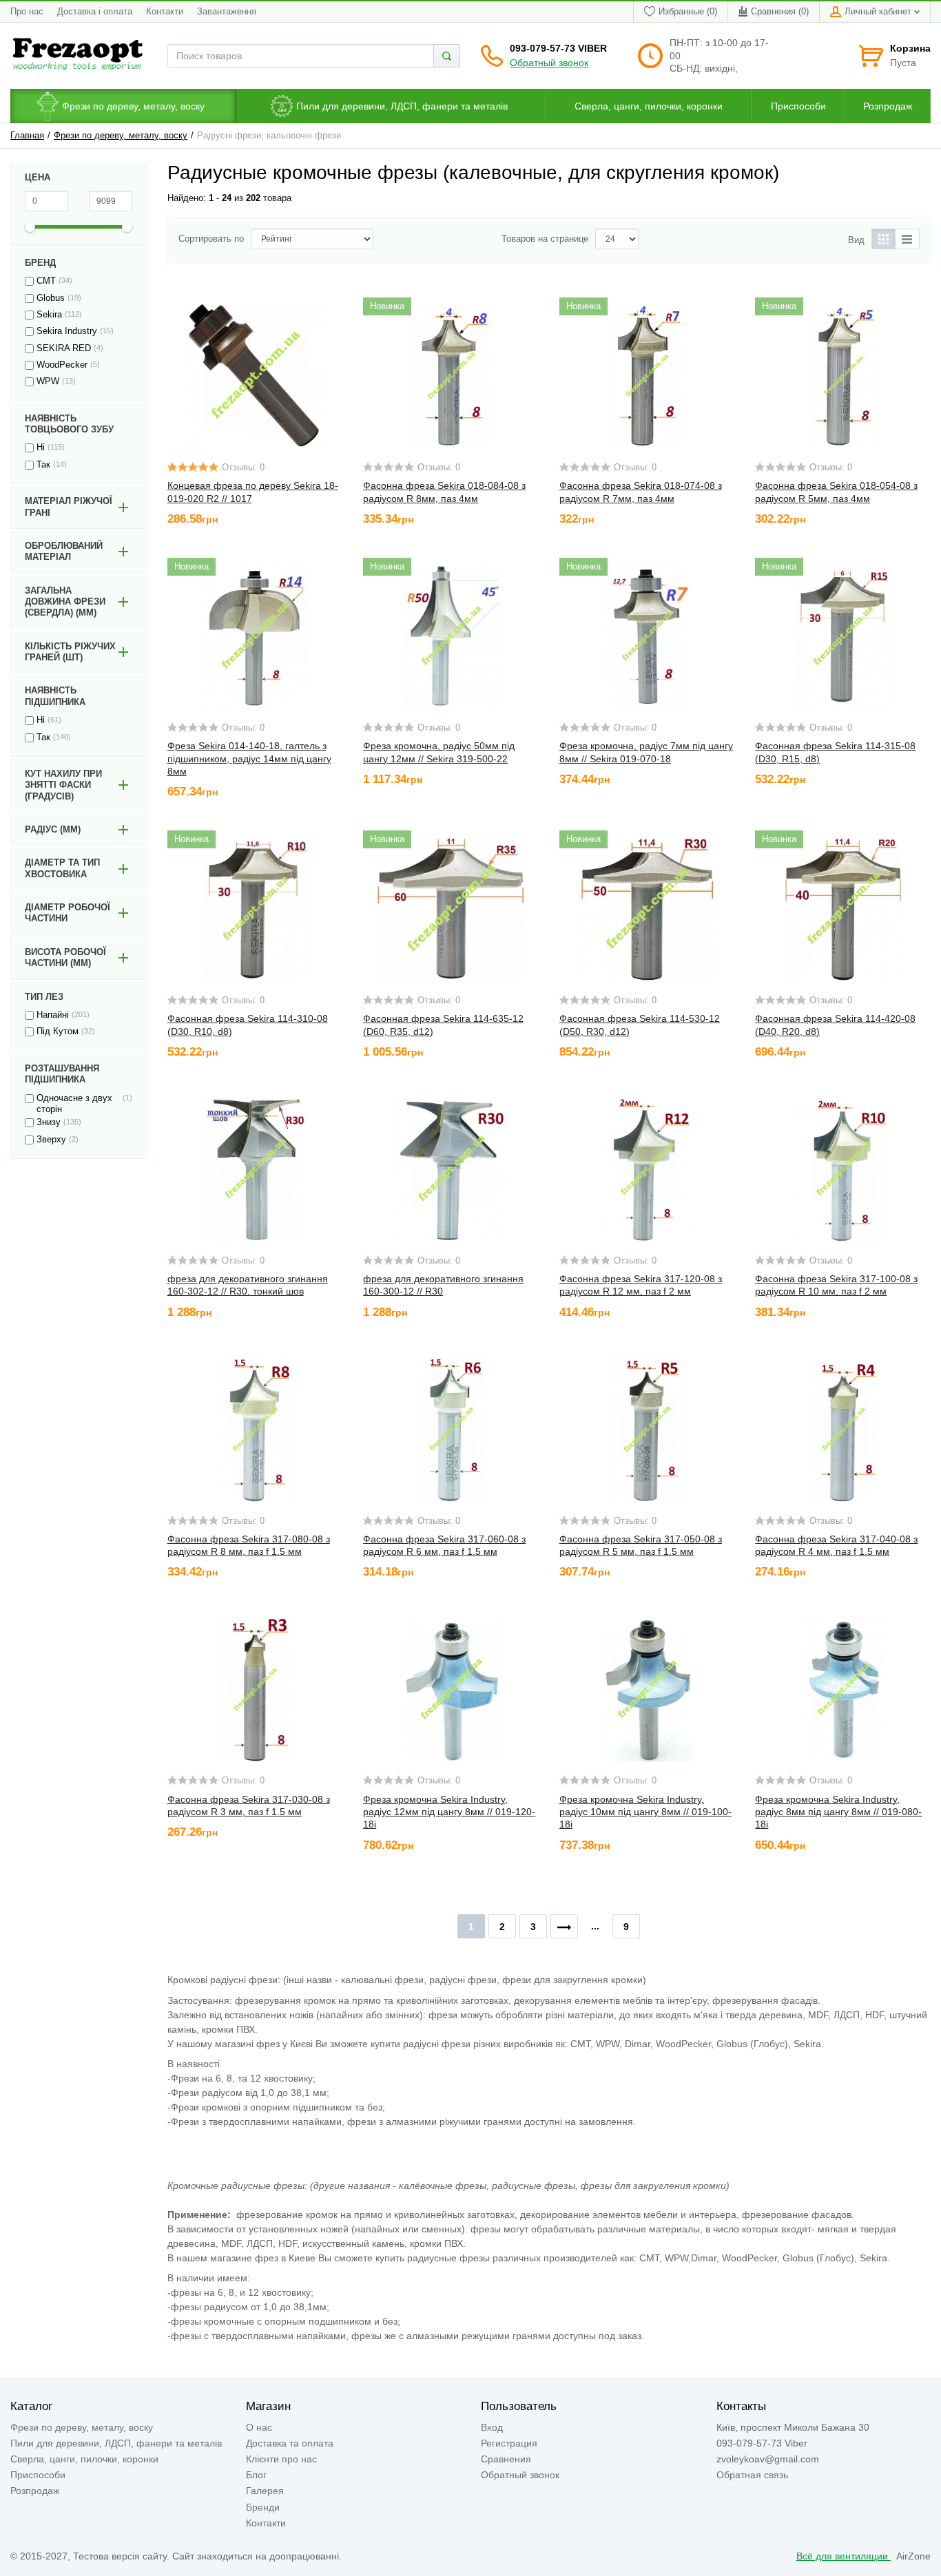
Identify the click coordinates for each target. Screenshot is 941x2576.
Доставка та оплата (290, 2443)
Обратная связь (752, 2475)
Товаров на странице (545, 239)
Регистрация (509, 2443)
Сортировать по (211, 239)
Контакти (165, 12)
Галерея (265, 2491)
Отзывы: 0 (243, 468)
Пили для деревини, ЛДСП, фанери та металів (116, 2443)
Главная (27, 136)
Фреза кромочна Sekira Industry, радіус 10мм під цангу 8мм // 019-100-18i (645, 1812)
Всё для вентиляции (844, 2556)
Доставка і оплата (95, 12)
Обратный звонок (549, 63)
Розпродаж (35, 2491)
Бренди (263, 2507)
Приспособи (38, 2475)
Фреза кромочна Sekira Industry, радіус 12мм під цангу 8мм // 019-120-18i (449, 1812)
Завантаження (227, 12)
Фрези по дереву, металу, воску (121, 136)
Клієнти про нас (281, 2459)
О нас (259, 2427)
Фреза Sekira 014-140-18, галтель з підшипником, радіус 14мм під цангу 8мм (249, 758)
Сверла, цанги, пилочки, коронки (84, 2459)
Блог (256, 2475)
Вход (492, 2427)
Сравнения (506, 2459)
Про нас (27, 12)
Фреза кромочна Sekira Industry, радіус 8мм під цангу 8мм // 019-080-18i (838, 1812)
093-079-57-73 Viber (558, 48)
